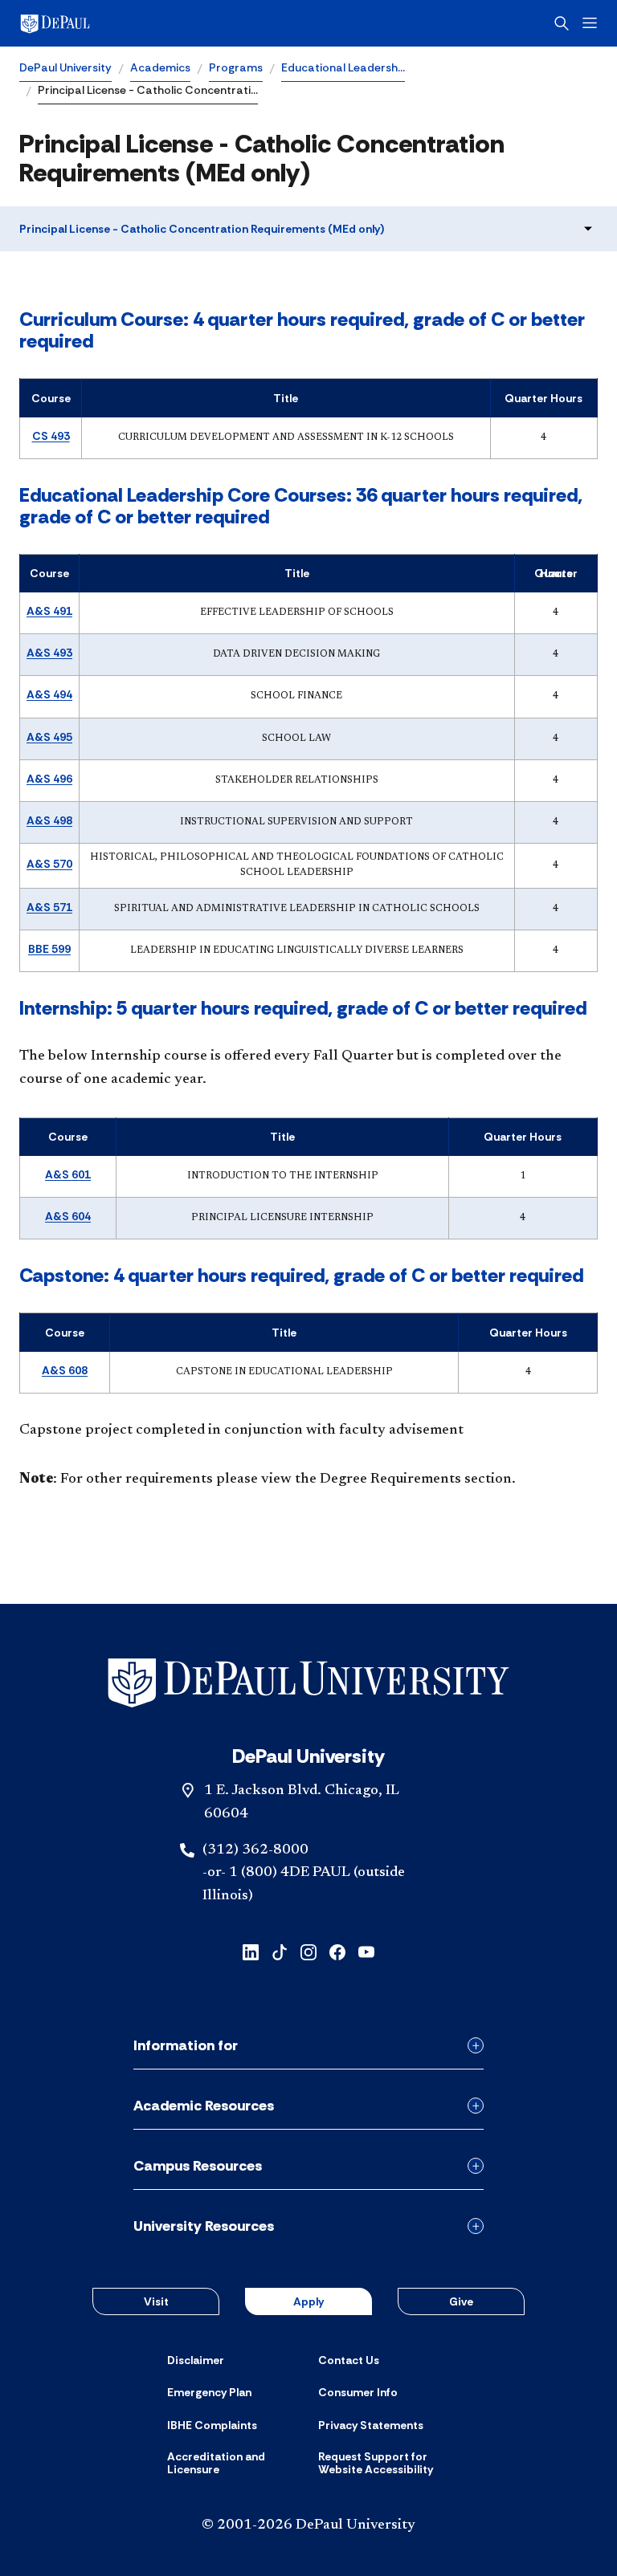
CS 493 (51, 436)
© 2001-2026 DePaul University (308, 2525)
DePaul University (65, 67)
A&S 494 (49, 694)
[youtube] (366, 1951)
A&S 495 (49, 737)
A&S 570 (49, 864)
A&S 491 (49, 611)
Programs (236, 67)
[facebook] (337, 1951)
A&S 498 (49, 820)
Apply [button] (308, 2301)
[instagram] (308, 1951)
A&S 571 (49, 907)
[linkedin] (251, 1951)
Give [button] (461, 2301)
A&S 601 (68, 1174)
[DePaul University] (145, 23)
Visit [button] (156, 2301)
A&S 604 (68, 1216)
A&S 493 (49, 653)
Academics (160, 67)
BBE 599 (49, 949)
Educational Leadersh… (343, 67)
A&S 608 (65, 1370)
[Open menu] (590, 23)
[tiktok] (280, 1951)
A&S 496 (49, 779)
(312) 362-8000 (255, 1850)
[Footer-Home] (308, 1683)
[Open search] (562, 23)
